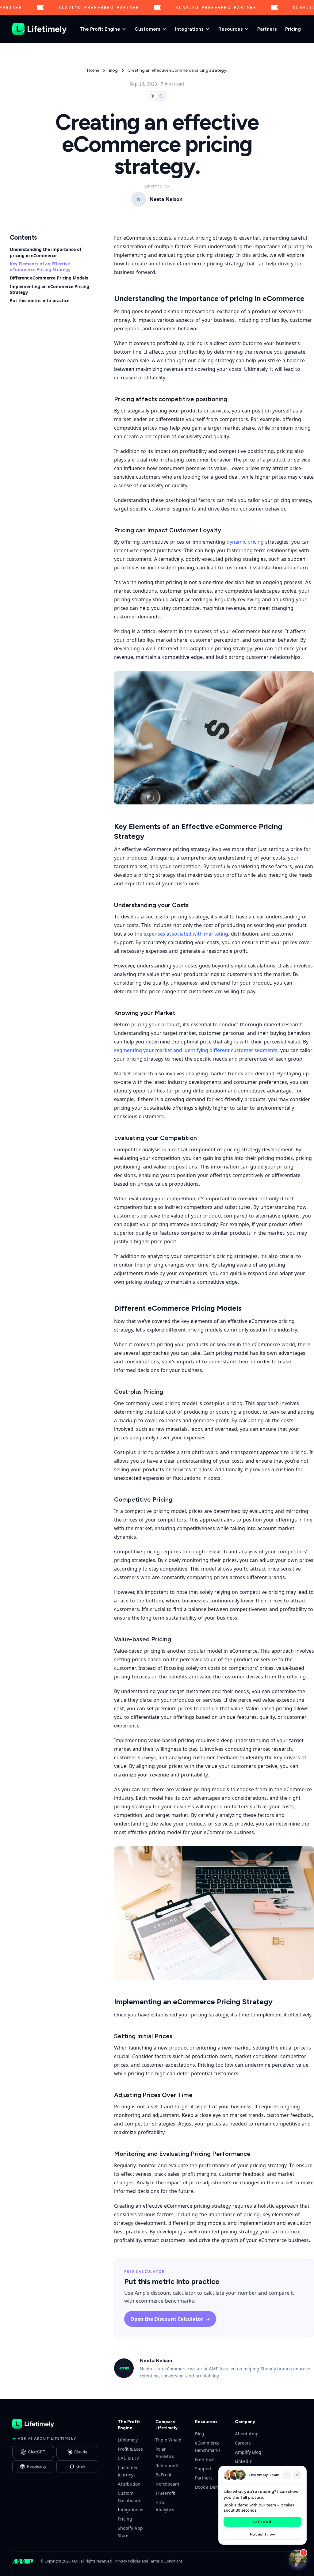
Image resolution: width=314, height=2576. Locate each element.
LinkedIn (244, 2461)
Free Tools (205, 2459)
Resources (231, 29)
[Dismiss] (297, 2475)
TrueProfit (165, 2493)
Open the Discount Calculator (170, 2319)
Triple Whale (168, 2440)
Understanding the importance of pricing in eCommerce (46, 252)
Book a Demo (208, 2487)
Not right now (262, 2534)
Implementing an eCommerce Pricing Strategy (50, 289)
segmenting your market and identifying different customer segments (196, 1050)
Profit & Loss (130, 2449)
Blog (113, 70)
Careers (243, 2443)
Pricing (293, 29)
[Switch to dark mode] (157, 96)
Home (93, 70)
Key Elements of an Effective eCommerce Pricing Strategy (40, 267)
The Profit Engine (100, 29)
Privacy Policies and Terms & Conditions (149, 2561)
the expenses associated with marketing (181, 934)
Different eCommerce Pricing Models (49, 278)
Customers (147, 29)
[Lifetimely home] (40, 29)
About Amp (247, 2434)
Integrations (189, 29)
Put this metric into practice (40, 300)
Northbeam (167, 2484)
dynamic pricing (245, 542)
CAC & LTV (128, 2458)
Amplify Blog (248, 2452)
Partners (267, 29)
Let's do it (262, 2522)
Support (203, 2469)
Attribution (129, 2484)
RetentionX (167, 2466)
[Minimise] (287, 2475)
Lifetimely (128, 2440)
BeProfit (163, 2475)
